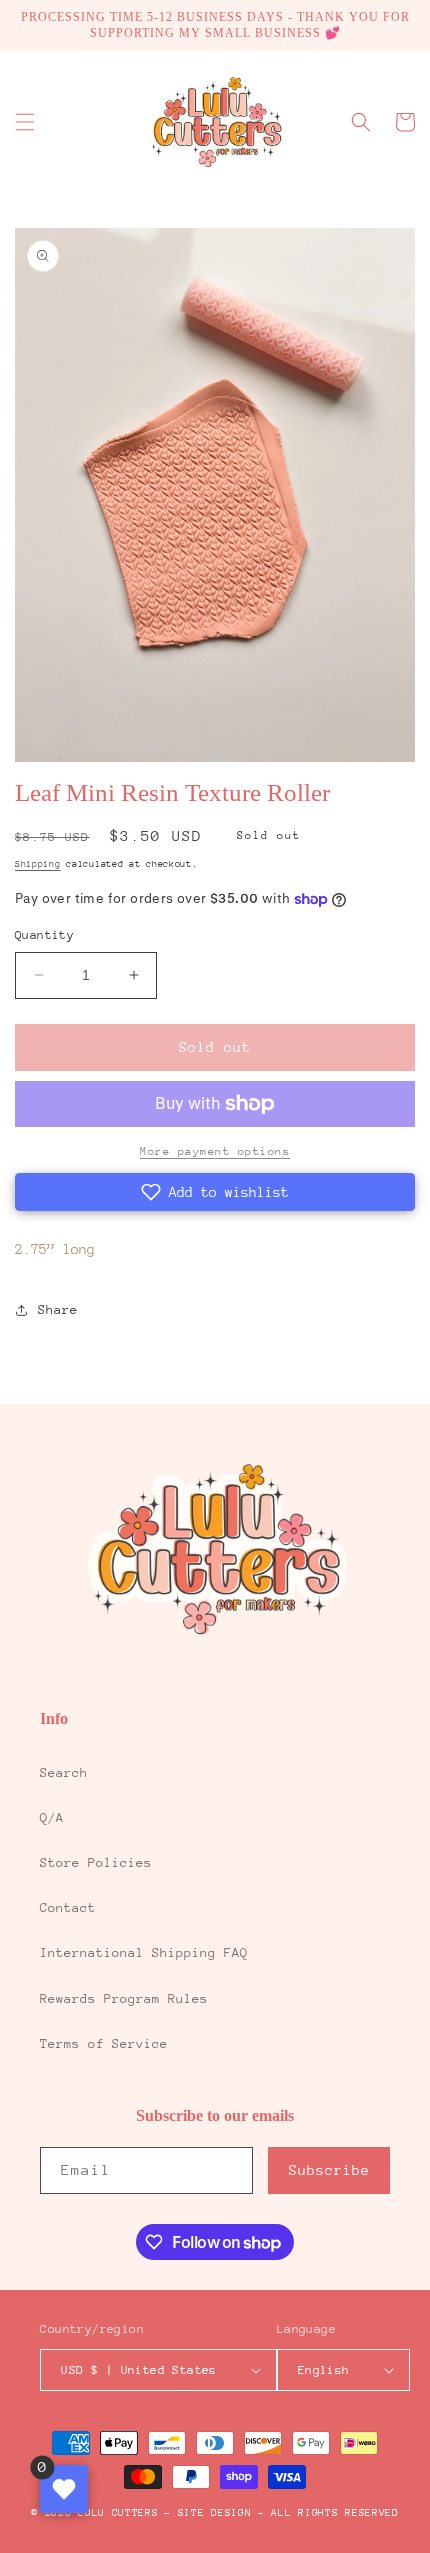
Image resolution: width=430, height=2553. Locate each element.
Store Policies (96, 1862)
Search (64, 1772)
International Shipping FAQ (144, 1952)
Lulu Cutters (118, 2513)
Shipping (38, 863)
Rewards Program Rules (124, 1998)
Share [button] (58, 1309)
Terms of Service (104, 2043)
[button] (25, 122)
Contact (68, 1907)
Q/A (52, 1817)
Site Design (215, 2513)
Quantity (44, 935)
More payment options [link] (215, 1151)
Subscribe (329, 2170)
